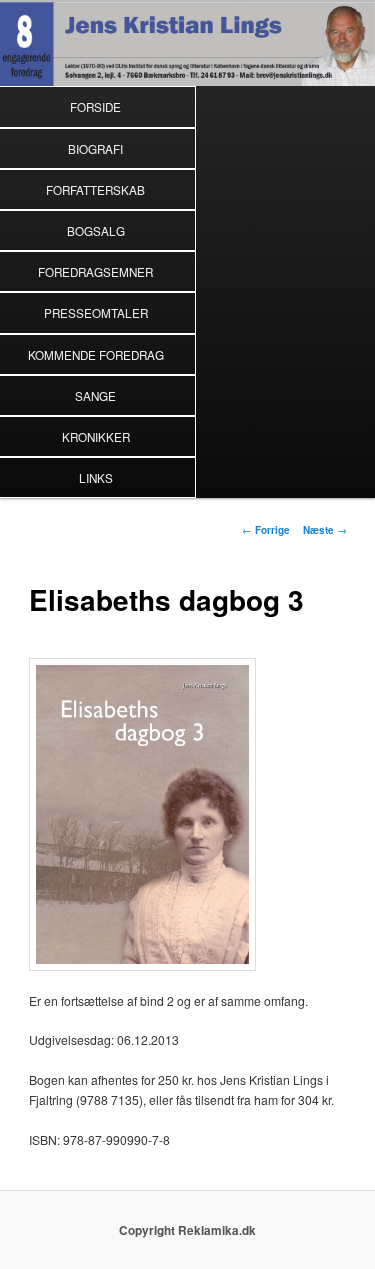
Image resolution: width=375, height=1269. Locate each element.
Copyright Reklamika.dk (187, 1230)
